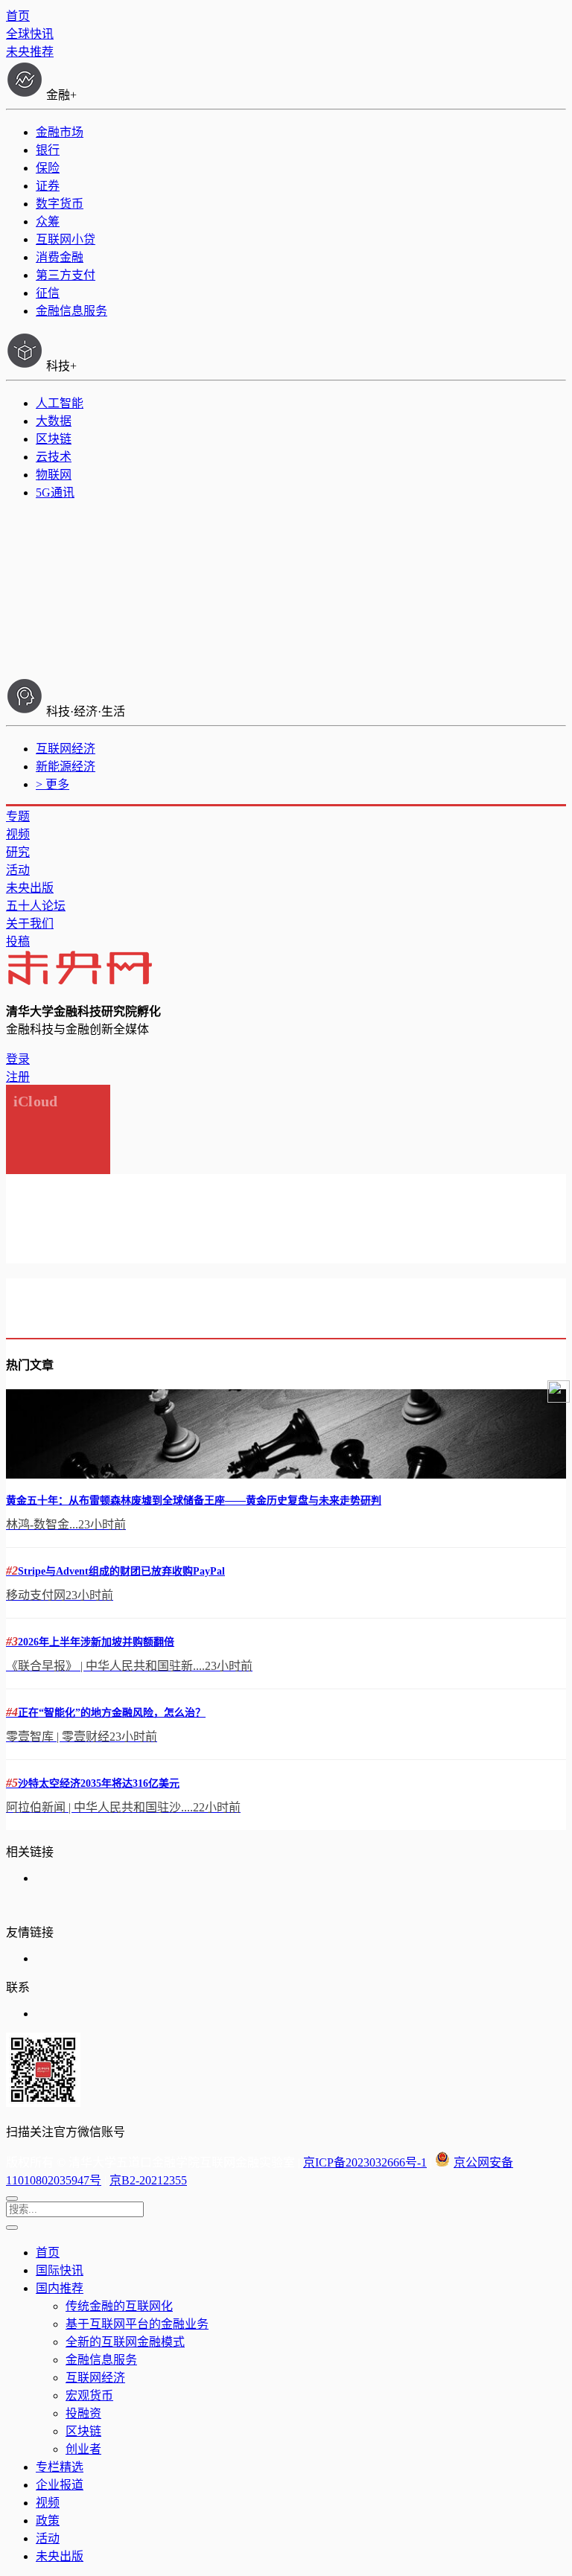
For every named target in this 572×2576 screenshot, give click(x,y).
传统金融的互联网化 (119, 2306)
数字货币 (60, 204)
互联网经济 (66, 749)
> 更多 (53, 784)
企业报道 (60, 2485)
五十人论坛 (36, 906)
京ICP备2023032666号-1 (365, 2162)
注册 (18, 1077)
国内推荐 (60, 2288)
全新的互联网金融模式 (125, 2342)
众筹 (48, 221)
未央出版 (30, 888)
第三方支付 (66, 275)
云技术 (54, 457)
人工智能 (60, 403)
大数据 (54, 421)
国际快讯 (60, 2270)
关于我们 (30, 924)
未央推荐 (30, 52)
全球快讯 (30, 34)
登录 (18, 1059)
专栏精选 (60, 2467)
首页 (18, 16)
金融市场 (60, 132)
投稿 (18, 941)
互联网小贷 (66, 239)
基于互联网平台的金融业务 (137, 2324)
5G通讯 (55, 492)
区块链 (54, 439)
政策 (48, 2521)
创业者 (83, 2449)
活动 (18, 870)
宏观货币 (89, 2395)
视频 (18, 834)
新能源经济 (66, 766)
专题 (18, 816)
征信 (48, 293)
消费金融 (60, 257)
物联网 (54, 475)
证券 (48, 186)
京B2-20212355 (148, 2180)
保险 (48, 168)
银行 (48, 150)
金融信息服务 (71, 311)
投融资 (83, 2413)
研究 (18, 852)
